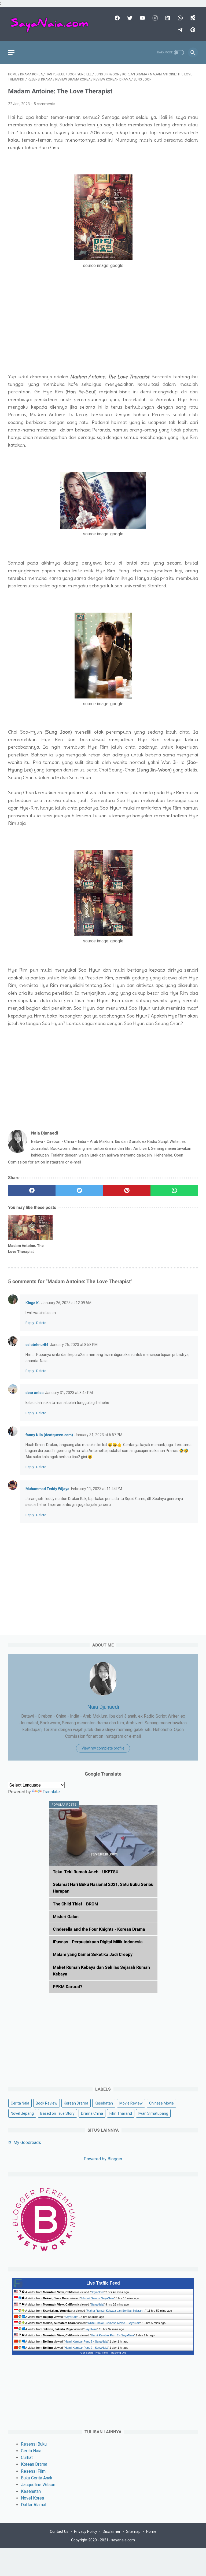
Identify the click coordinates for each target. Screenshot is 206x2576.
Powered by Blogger (103, 2159)
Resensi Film (33, 2471)
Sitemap (133, 2531)
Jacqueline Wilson (38, 2485)
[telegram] (180, 30)
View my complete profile (103, 1748)
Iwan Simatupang (153, 2113)
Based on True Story (57, 2113)
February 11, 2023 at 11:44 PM (97, 1489)
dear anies (34, 1393)
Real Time (102, 2353)
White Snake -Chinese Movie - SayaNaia (114, 2323)
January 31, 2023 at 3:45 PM (69, 1393)
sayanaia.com (123, 2540)
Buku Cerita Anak (37, 2478)
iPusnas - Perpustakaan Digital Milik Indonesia (98, 1942)
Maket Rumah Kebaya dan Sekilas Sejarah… (116, 2311)
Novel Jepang (22, 2113)
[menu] (11, 52)
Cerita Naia (20, 2103)
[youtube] (142, 18)
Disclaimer (112, 2531)
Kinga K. (33, 1303)
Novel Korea (32, 2498)
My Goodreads (27, 2143)
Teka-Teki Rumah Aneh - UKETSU (86, 1872)
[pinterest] (192, 30)
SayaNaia (97, 2292)
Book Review (47, 2103)
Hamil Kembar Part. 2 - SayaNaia (112, 2335)
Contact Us (59, 2531)
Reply (30, 1323)
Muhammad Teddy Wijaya (47, 1489)
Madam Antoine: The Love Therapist (26, 1249)
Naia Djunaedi (103, 1707)
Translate (51, 1792)
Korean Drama (76, 2103)
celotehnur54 (37, 1345)
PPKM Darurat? (68, 1987)
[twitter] (129, 18)
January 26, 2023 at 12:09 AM (66, 1303)
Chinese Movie (161, 2103)
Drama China (92, 2113)
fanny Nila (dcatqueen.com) (49, 1435)
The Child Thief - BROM (76, 1904)
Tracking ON (118, 2353)
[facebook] (117, 18)
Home (151, 2531)
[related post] (30, 1227)
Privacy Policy (86, 2531)
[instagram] (154, 18)
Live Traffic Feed (103, 2283)
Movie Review (131, 2103)
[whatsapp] (180, 18)
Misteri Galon (66, 1917)
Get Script (87, 2353)
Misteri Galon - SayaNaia (98, 2298)
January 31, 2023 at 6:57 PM (98, 1435)
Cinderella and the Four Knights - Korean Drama (99, 1929)
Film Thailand (121, 2113)
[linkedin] (167, 18)
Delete (41, 1323)
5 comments (45, 104)
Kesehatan (104, 2103)
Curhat (27, 2458)
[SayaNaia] (52, 24)
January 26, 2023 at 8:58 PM (74, 1345)
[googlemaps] (192, 18)
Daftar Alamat (34, 2505)
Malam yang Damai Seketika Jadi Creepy (93, 1954)
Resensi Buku (34, 2444)
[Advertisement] (103, 331)
